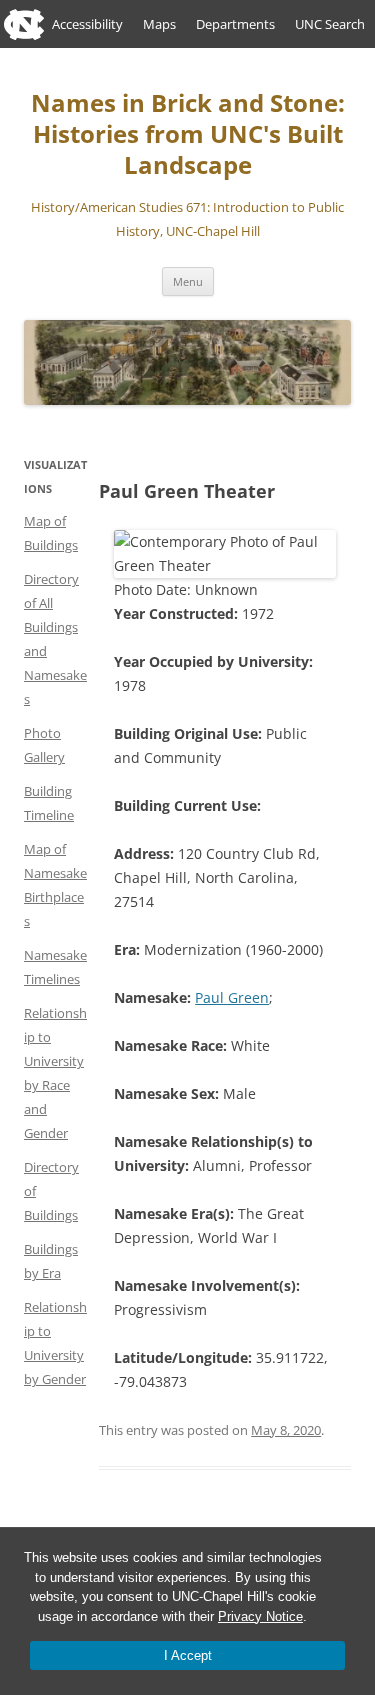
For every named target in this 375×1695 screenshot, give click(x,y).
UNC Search (330, 24)
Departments (235, 24)
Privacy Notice (260, 1616)
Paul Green (232, 997)
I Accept (188, 1655)
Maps (159, 24)
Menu (188, 281)
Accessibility (87, 24)
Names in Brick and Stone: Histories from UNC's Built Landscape (188, 134)
